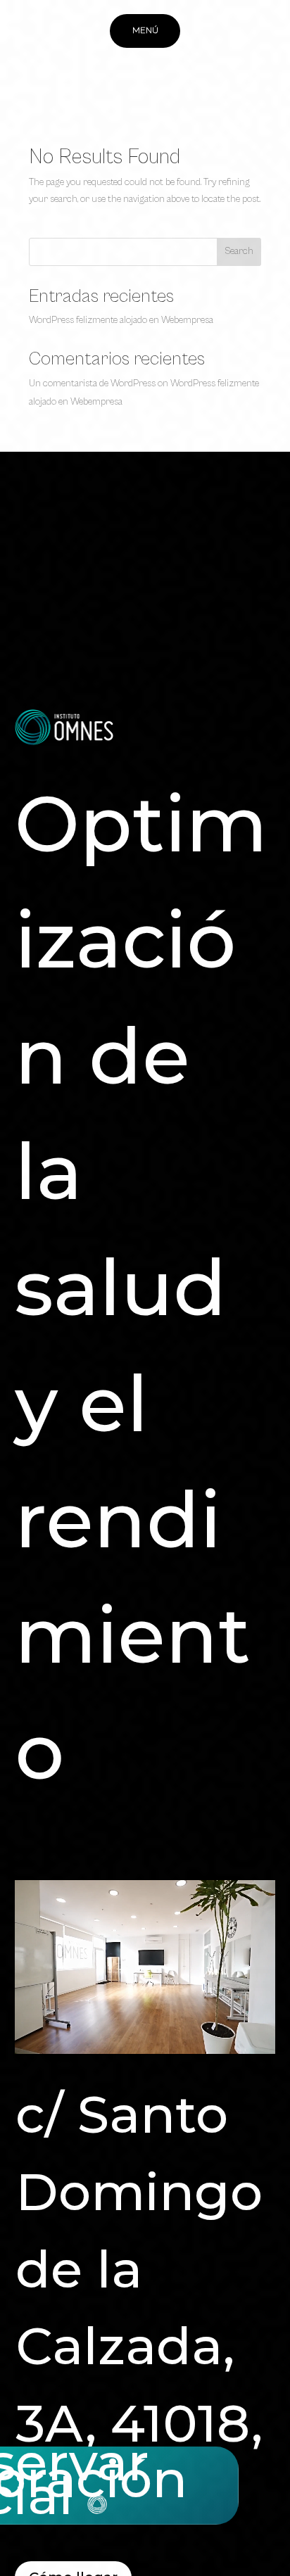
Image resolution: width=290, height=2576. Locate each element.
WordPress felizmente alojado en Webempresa (121, 320)
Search (239, 251)
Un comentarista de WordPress (92, 383)
